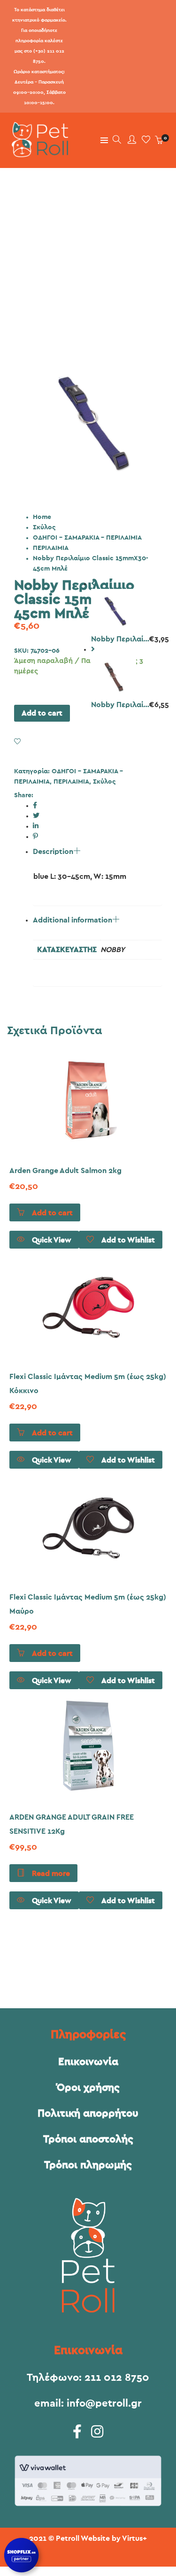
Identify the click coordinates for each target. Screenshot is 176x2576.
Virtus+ (134, 2538)
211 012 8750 (117, 2378)
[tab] (97, 951)
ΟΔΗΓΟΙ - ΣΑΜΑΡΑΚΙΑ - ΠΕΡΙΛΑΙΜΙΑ (87, 538)
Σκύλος (44, 527)
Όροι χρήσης (88, 2088)
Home (42, 517)
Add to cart (42, 713)
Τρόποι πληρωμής (88, 2165)
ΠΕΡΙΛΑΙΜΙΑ (51, 548)
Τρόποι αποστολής (88, 2139)
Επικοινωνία (88, 2062)
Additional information (73, 920)
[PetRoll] (38, 153)
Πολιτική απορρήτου (88, 2113)
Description (53, 852)
